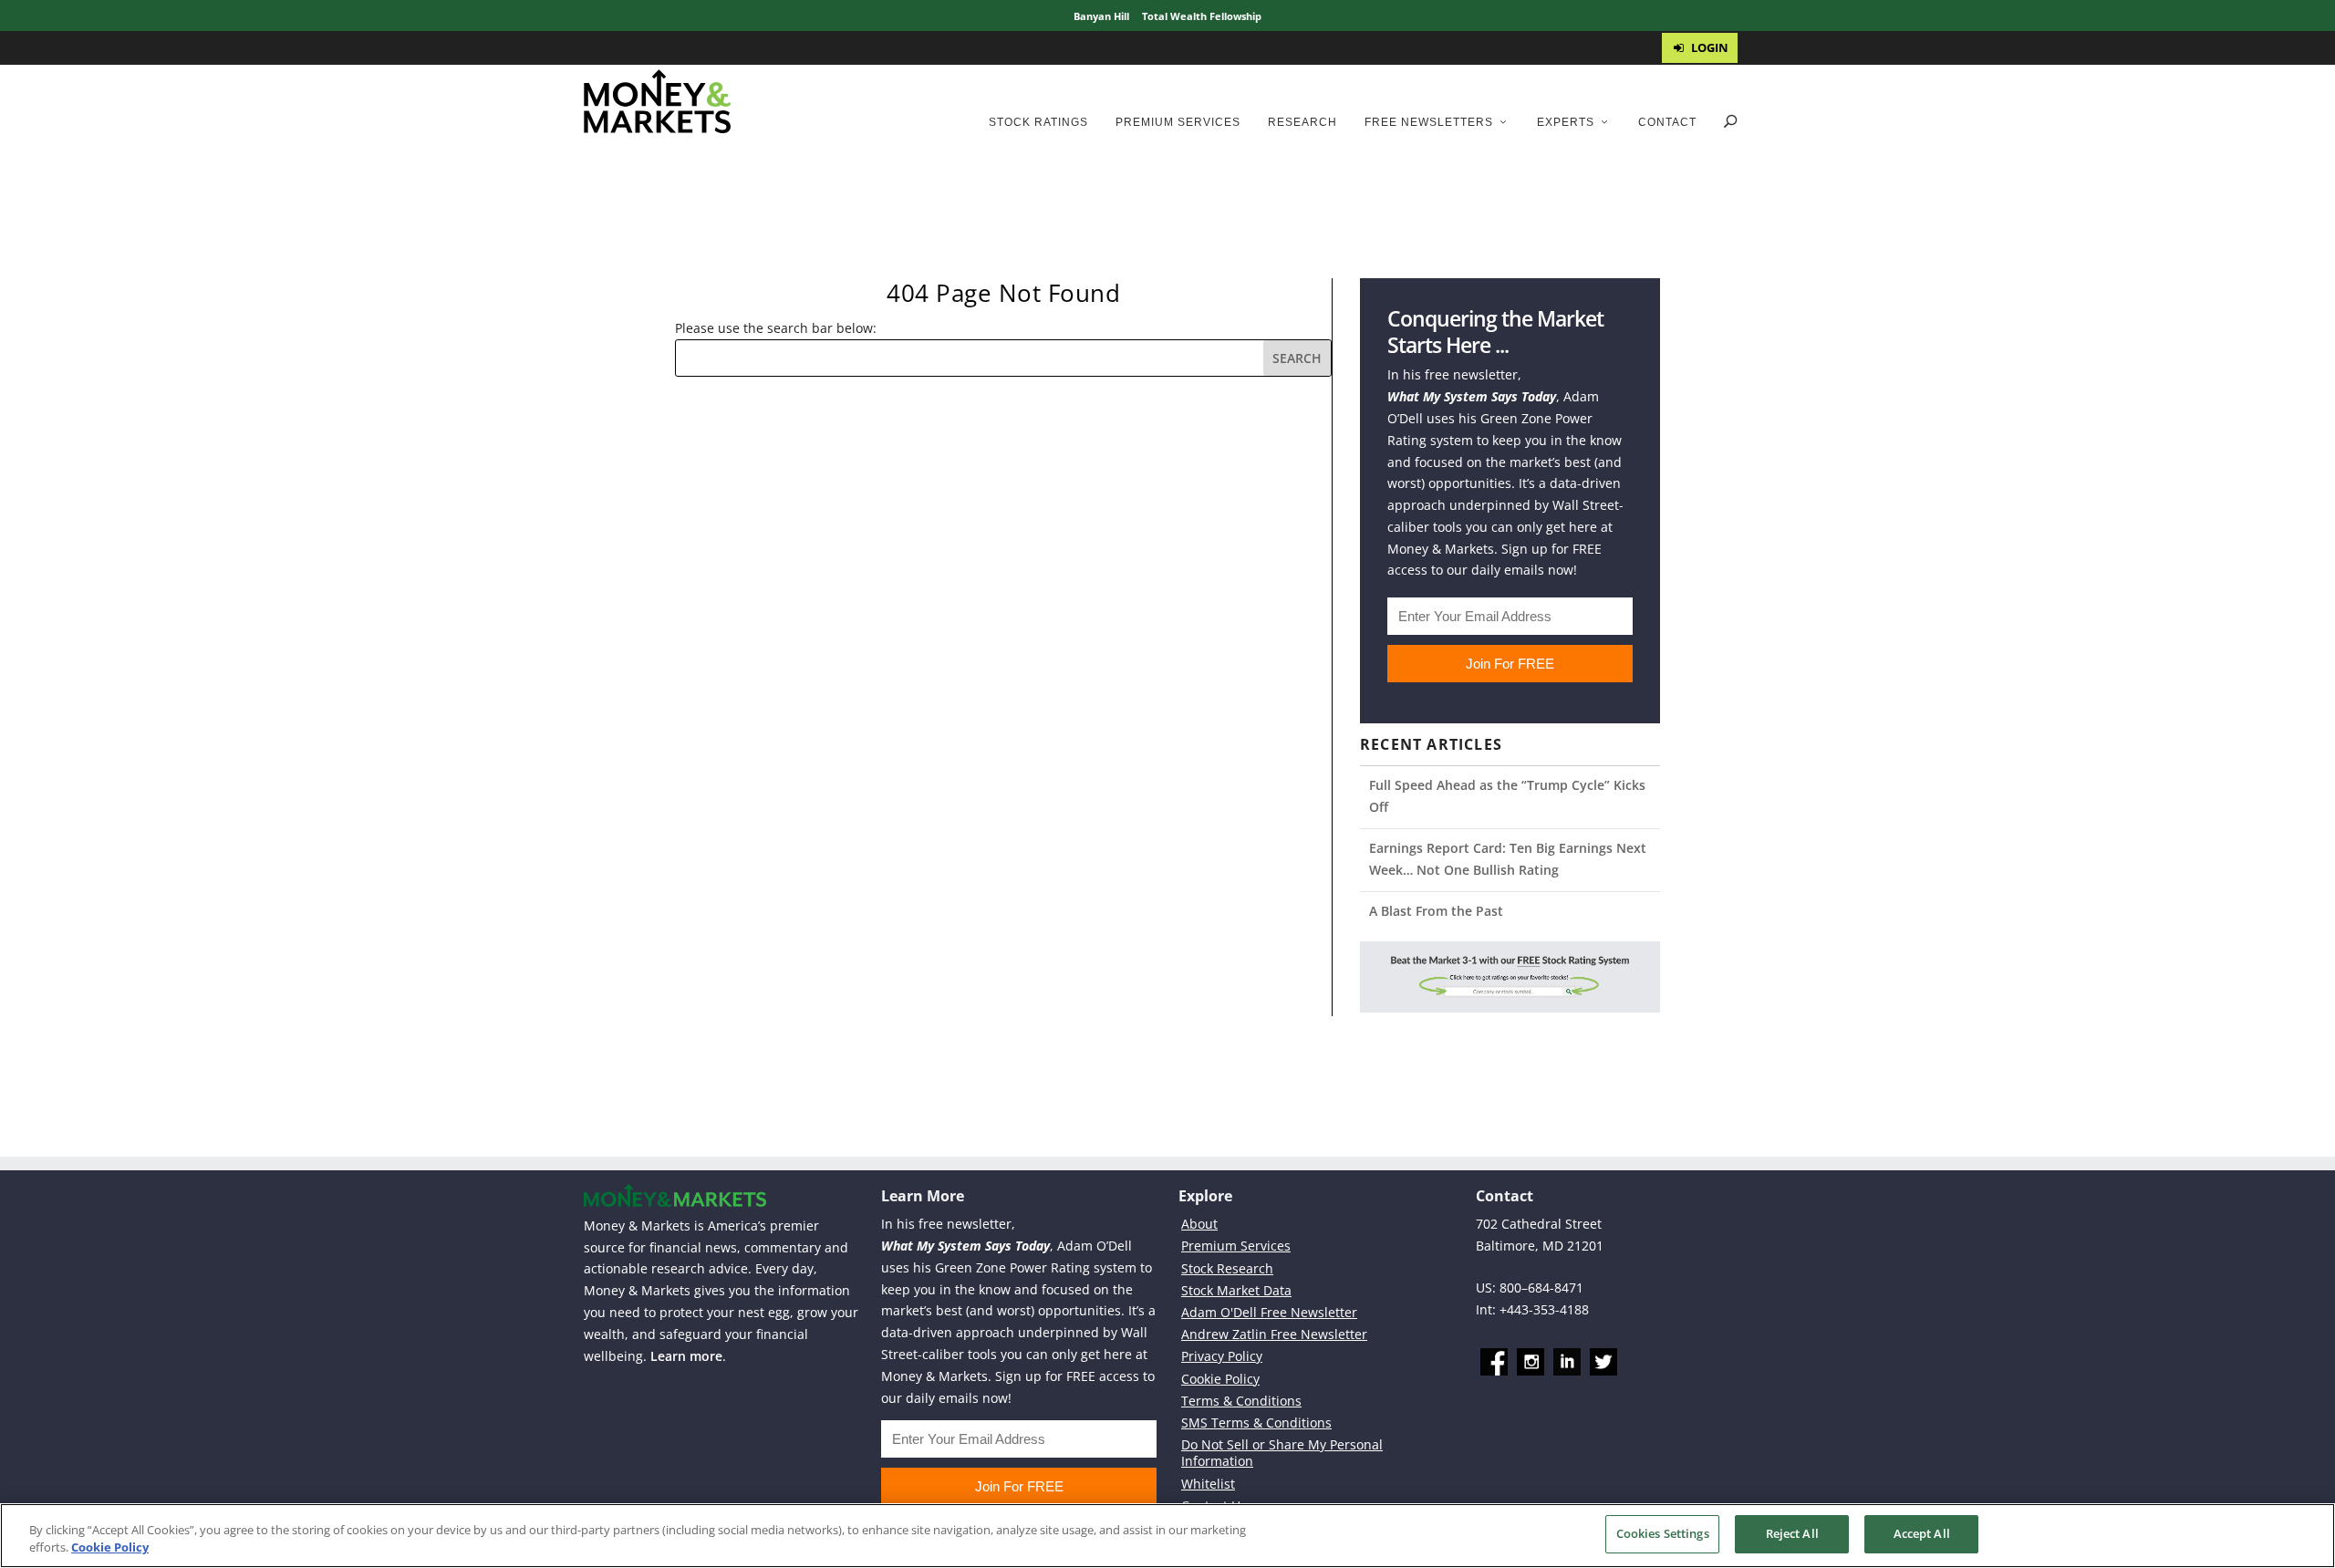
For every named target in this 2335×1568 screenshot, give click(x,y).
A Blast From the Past (1436, 911)
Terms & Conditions (1241, 1401)
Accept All (1922, 1533)
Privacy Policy (1222, 1356)
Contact (1667, 122)
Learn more (686, 1356)
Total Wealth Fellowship (1202, 16)
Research (1302, 122)
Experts (1566, 122)
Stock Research (1227, 1268)
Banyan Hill (1101, 16)
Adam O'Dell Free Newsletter (1269, 1312)
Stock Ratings (1038, 122)
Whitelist (1208, 1484)
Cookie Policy (1220, 1379)
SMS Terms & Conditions (1256, 1423)
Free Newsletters (1429, 122)
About (1199, 1224)
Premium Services (1178, 122)
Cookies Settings (1663, 1533)
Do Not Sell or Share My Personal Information (1282, 1453)
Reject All (1792, 1533)
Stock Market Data (1236, 1290)
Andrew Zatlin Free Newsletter (1274, 1334)
